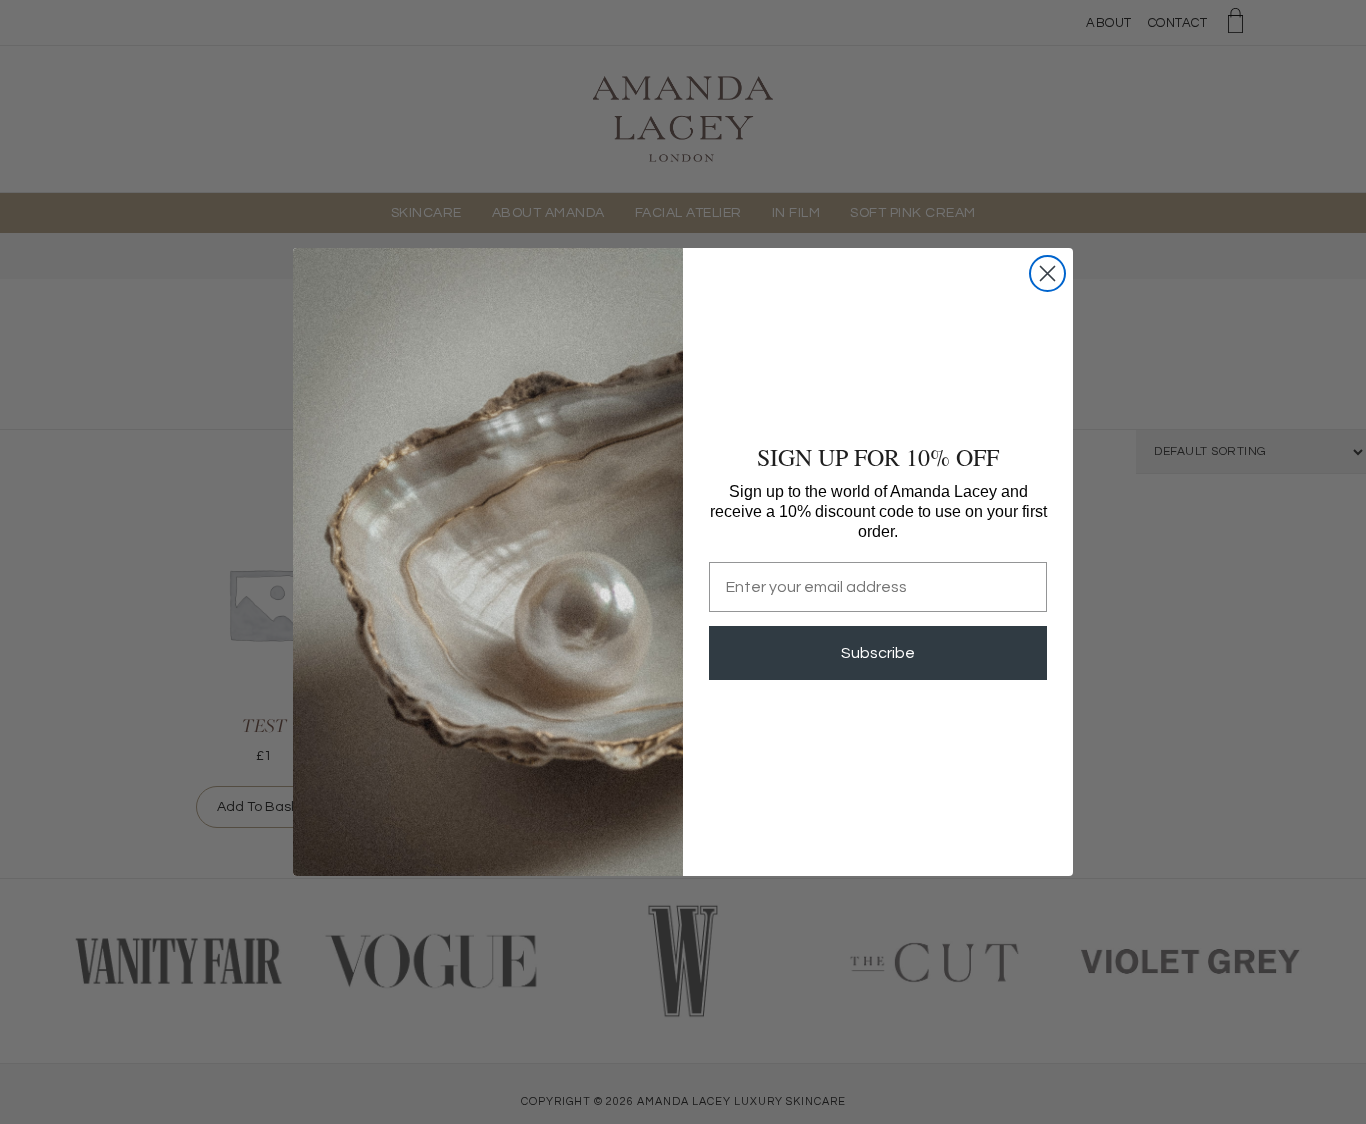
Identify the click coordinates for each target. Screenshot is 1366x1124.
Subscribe (878, 653)
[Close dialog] (1047, 273)
